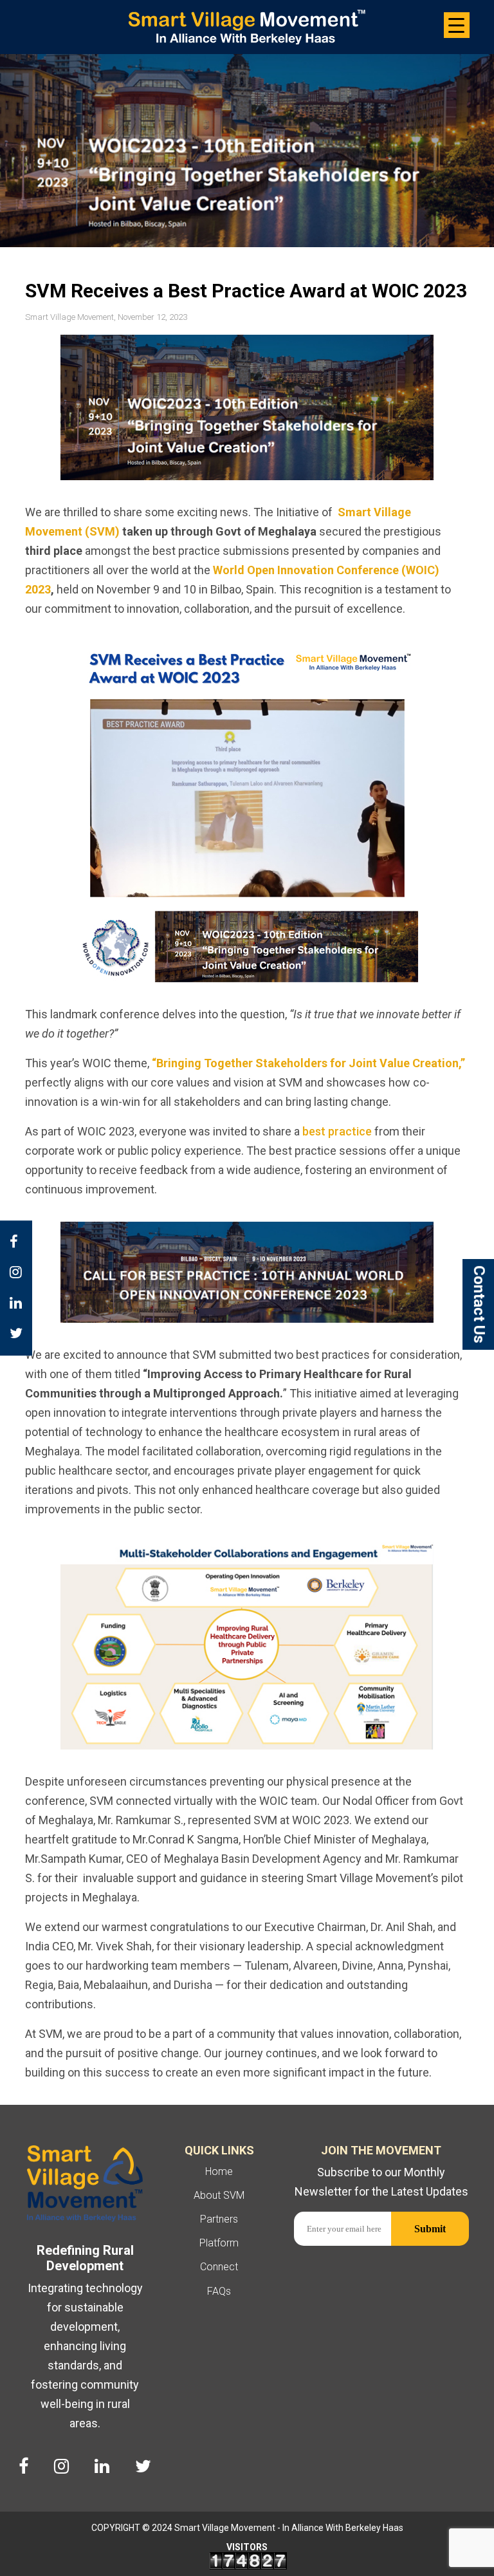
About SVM (219, 2195)
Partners (219, 2219)
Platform (219, 2243)
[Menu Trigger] (457, 25)
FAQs (219, 2291)
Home (219, 2171)
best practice (337, 1131)
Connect (219, 2267)
